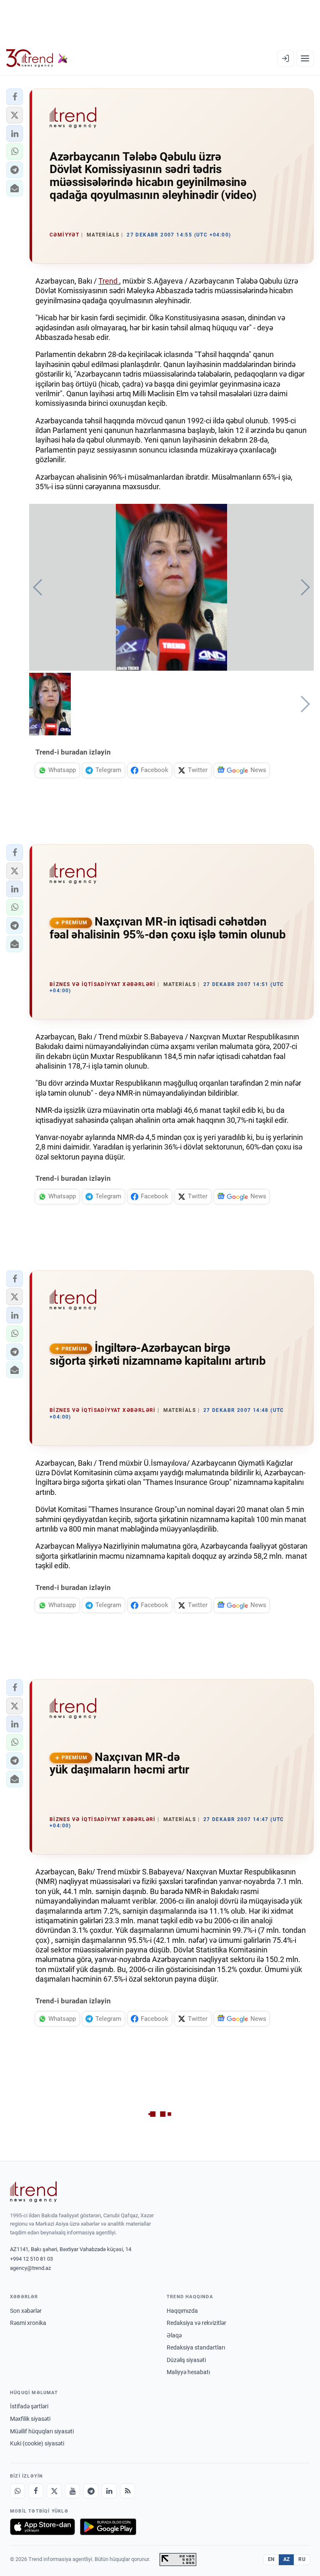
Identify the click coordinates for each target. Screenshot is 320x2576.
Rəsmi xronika (28, 2323)
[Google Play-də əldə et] (108, 2527)
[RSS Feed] (127, 2491)
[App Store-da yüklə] (42, 2527)
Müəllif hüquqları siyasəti (42, 2431)
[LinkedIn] (109, 2491)
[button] (15, 97)
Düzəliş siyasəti (186, 2360)
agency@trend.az (30, 2268)
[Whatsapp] (17, 2491)
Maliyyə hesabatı (188, 2372)
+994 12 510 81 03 (31, 2259)
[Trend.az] (37, 58)
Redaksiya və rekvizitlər (196, 2323)
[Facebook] (36, 2491)
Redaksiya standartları (196, 2347)
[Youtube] (72, 2491)
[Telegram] (91, 2491)
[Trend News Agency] (33, 2192)
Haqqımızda (182, 2311)
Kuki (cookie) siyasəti (37, 2443)
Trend (109, 281)
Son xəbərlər (26, 2311)
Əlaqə (174, 2335)
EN (271, 2559)
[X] (54, 2491)
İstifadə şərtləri (29, 2406)
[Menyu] (305, 58)
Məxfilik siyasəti (30, 2419)
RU (302, 2559)
